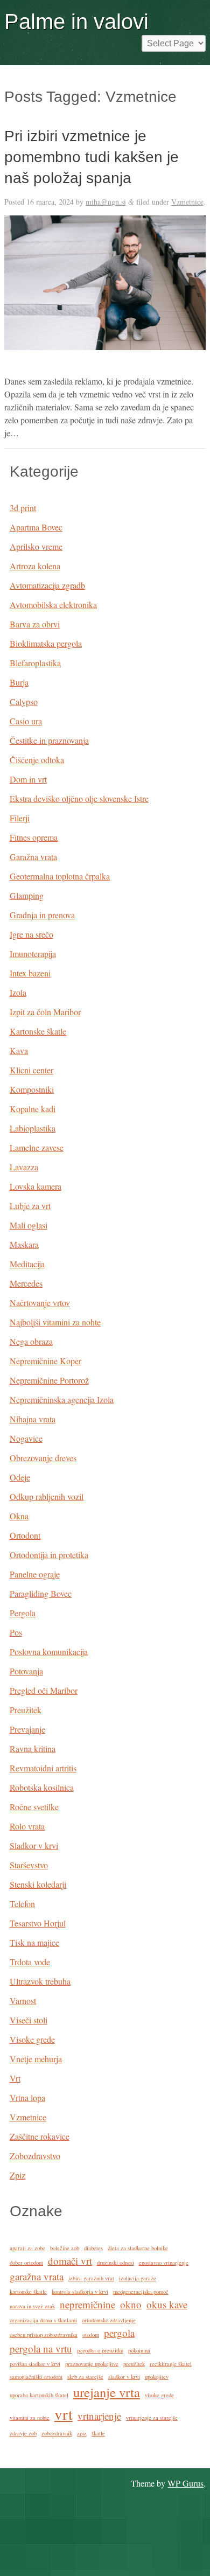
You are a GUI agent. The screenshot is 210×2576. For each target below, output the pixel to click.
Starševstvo (29, 1865)
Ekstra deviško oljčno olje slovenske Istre (79, 798)
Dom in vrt (28, 779)
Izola (18, 992)
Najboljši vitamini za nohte (55, 1322)
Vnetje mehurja (36, 2059)
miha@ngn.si (106, 202)
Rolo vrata (27, 1826)
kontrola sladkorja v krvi (80, 2292)
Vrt (15, 2078)
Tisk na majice (34, 1942)
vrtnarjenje (99, 2416)
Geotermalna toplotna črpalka (60, 876)
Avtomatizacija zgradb (47, 585)
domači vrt (70, 2261)
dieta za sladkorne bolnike (138, 2248)
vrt (64, 2414)
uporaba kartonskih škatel (39, 2395)
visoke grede (159, 2395)
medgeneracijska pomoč (141, 2292)
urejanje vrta (107, 2392)
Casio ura (26, 721)
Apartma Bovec (36, 527)
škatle (98, 2433)
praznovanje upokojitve (92, 2364)
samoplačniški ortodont (36, 2377)
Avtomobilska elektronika (53, 605)
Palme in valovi (76, 22)
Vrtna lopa (27, 2097)
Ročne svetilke (34, 1807)
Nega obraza (31, 1341)
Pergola (23, 1613)
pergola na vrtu (41, 2348)
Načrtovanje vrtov (40, 1303)
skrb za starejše (85, 2377)
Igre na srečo (31, 934)
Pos (16, 1632)
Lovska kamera (36, 1186)
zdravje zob (23, 2433)
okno (131, 2304)
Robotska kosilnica (42, 1787)
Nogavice (26, 1438)
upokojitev (157, 2377)
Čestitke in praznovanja (49, 740)
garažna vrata (37, 2276)
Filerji (20, 818)
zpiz (82, 2433)
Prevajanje (27, 1729)
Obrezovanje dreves (43, 1458)
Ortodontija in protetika (49, 1555)
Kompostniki (32, 1089)
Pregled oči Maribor (44, 1690)
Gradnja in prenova (42, 915)
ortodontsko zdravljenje (109, 2320)
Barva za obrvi (35, 624)
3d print (23, 508)
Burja (19, 682)
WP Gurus (185, 2483)
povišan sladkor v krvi (35, 2364)
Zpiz (17, 2175)
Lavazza (24, 1167)
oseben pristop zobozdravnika (44, 2335)
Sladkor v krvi (34, 1845)
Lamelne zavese (37, 1147)
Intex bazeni (30, 973)
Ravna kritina (33, 1748)
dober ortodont (26, 2263)
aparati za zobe (27, 2248)
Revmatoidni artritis (43, 1768)
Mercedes (26, 1283)
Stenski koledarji (38, 1884)
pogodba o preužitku (100, 2350)
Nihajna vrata (33, 1419)
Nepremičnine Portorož (49, 1380)
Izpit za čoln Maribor (45, 1012)
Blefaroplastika (35, 663)
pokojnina (139, 2350)
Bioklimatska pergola (46, 643)
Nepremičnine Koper (45, 1361)
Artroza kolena (35, 566)
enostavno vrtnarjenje (164, 2263)
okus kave (167, 2304)
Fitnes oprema (34, 837)
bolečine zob (65, 2248)
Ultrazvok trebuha (40, 1981)
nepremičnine (87, 2304)
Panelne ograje (35, 1574)
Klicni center (31, 1070)
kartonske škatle (28, 2292)
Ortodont (25, 1535)
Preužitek (26, 1710)
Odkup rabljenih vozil (47, 1496)
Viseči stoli (29, 2020)
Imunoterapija (33, 954)
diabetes (93, 2248)
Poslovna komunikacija (49, 1652)
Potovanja (26, 1671)
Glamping (27, 895)
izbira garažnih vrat (91, 2278)
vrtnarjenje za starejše (152, 2418)
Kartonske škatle (38, 1031)
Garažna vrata (33, 857)
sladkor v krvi (124, 2377)
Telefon (22, 1904)
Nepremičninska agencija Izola (62, 1399)
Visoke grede (32, 2039)
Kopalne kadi (33, 1109)
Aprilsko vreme (36, 546)
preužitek (134, 2364)
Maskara (24, 1244)
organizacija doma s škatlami (43, 2320)
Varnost (23, 2001)
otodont (91, 2335)
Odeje (20, 1477)
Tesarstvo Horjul (38, 1923)
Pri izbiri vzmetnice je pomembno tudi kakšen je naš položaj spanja (92, 157)
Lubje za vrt (30, 1206)
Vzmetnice (187, 202)
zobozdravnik (57, 2433)
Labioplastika (33, 1128)
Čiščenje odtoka (37, 760)
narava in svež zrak (32, 2306)
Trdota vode (30, 1962)
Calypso (24, 701)
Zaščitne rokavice (40, 2136)
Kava (19, 1050)
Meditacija (27, 1264)
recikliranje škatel (171, 2364)
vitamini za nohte (30, 2418)
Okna (19, 1516)
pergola (119, 2333)
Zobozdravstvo (35, 2156)
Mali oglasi (29, 1225)
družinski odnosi (115, 2263)
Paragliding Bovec (41, 1593)
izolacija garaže (138, 2278)
